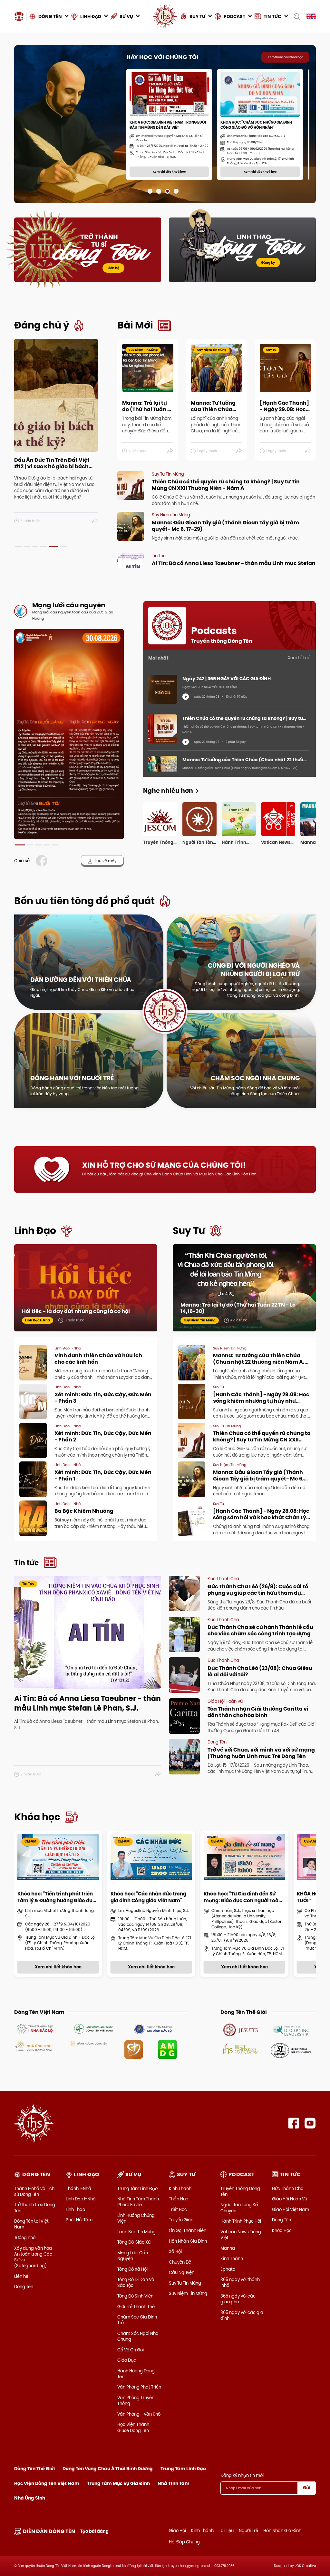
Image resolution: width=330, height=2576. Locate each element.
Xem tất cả (299, 658)
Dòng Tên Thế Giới (34, 2469)
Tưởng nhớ (25, 2238)
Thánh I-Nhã (78, 2188)
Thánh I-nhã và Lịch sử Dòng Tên (34, 2191)
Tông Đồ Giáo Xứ (134, 2242)
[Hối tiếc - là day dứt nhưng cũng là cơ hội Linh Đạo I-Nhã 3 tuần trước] (86, 1287)
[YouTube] (310, 2123)
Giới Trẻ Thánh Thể (136, 2307)
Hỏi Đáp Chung (184, 2542)
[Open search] (297, 16)
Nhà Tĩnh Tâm (174, 2483)
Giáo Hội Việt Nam (291, 2209)
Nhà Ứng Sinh (30, 2498)
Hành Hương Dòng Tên (136, 2374)
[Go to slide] (150, 191)
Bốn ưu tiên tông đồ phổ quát (84, 901)
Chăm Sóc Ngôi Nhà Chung (138, 2336)
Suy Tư (189, 1231)
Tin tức (26, 1563)
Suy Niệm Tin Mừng (188, 2293)
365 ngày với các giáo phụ (238, 2299)
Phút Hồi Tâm (79, 2220)
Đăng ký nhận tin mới (242, 2475)
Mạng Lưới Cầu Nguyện (133, 2256)
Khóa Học (282, 2230)
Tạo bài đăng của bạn (93, 179)
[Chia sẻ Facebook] (43, 861)
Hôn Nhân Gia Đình (188, 2241)
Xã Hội (175, 2251)
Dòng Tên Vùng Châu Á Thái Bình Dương (108, 2469)
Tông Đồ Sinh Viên (135, 2296)
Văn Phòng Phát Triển (139, 2387)
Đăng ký (268, 263)
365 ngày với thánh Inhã (240, 2282)
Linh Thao (75, 2209)
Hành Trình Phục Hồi (241, 2221)
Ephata (228, 2269)
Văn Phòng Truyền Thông (136, 2400)
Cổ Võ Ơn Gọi (131, 2350)
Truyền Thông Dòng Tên (240, 2191)
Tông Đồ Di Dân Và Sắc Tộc (136, 2282)
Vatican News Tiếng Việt (241, 2235)
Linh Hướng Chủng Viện (136, 2218)
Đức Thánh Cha (288, 2188)
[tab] (18, 546)
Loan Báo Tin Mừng (136, 2232)
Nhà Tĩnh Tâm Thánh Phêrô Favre (138, 2202)
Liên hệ (113, 268)
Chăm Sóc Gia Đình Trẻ (137, 2320)
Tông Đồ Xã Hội (132, 2269)
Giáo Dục (127, 2360)
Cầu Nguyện (182, 2272)
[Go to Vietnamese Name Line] (34, 2028)
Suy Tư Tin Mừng (185, 2283)
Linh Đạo (35, 1231)
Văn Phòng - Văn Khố (139, 2414)
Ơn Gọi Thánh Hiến (188, 2230)
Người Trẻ (248, 2531)
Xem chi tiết (46, 179)
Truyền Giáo (181, 2220)
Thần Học (179, 2199)
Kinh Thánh (180, 2188)
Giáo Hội (177, 2531)
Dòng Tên (24, 2287)
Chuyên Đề (180, 2262)
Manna (228, 2248)
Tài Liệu (226, 2531)
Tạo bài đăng (94, 2531)
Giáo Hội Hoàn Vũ (290, 2199)
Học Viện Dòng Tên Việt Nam (47, 2483)
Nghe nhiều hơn (168, 791)
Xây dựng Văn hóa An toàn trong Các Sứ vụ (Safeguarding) (33, 2257)
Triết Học (178, 2209)
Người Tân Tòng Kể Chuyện (239, 2207)
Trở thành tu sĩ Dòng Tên (35, 2207)
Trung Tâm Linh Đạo (137, 2188)
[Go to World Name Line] (241, 2029)
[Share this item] (95, 521)
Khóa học (37, 1817)
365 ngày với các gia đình (242, 2315)
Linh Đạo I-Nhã (81, 2199)
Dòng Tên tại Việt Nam (31, 2224)
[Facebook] (294, 2123)
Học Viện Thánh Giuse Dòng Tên (133, 2427)
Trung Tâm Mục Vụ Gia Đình (118, 2483)
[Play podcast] (186, 697)
